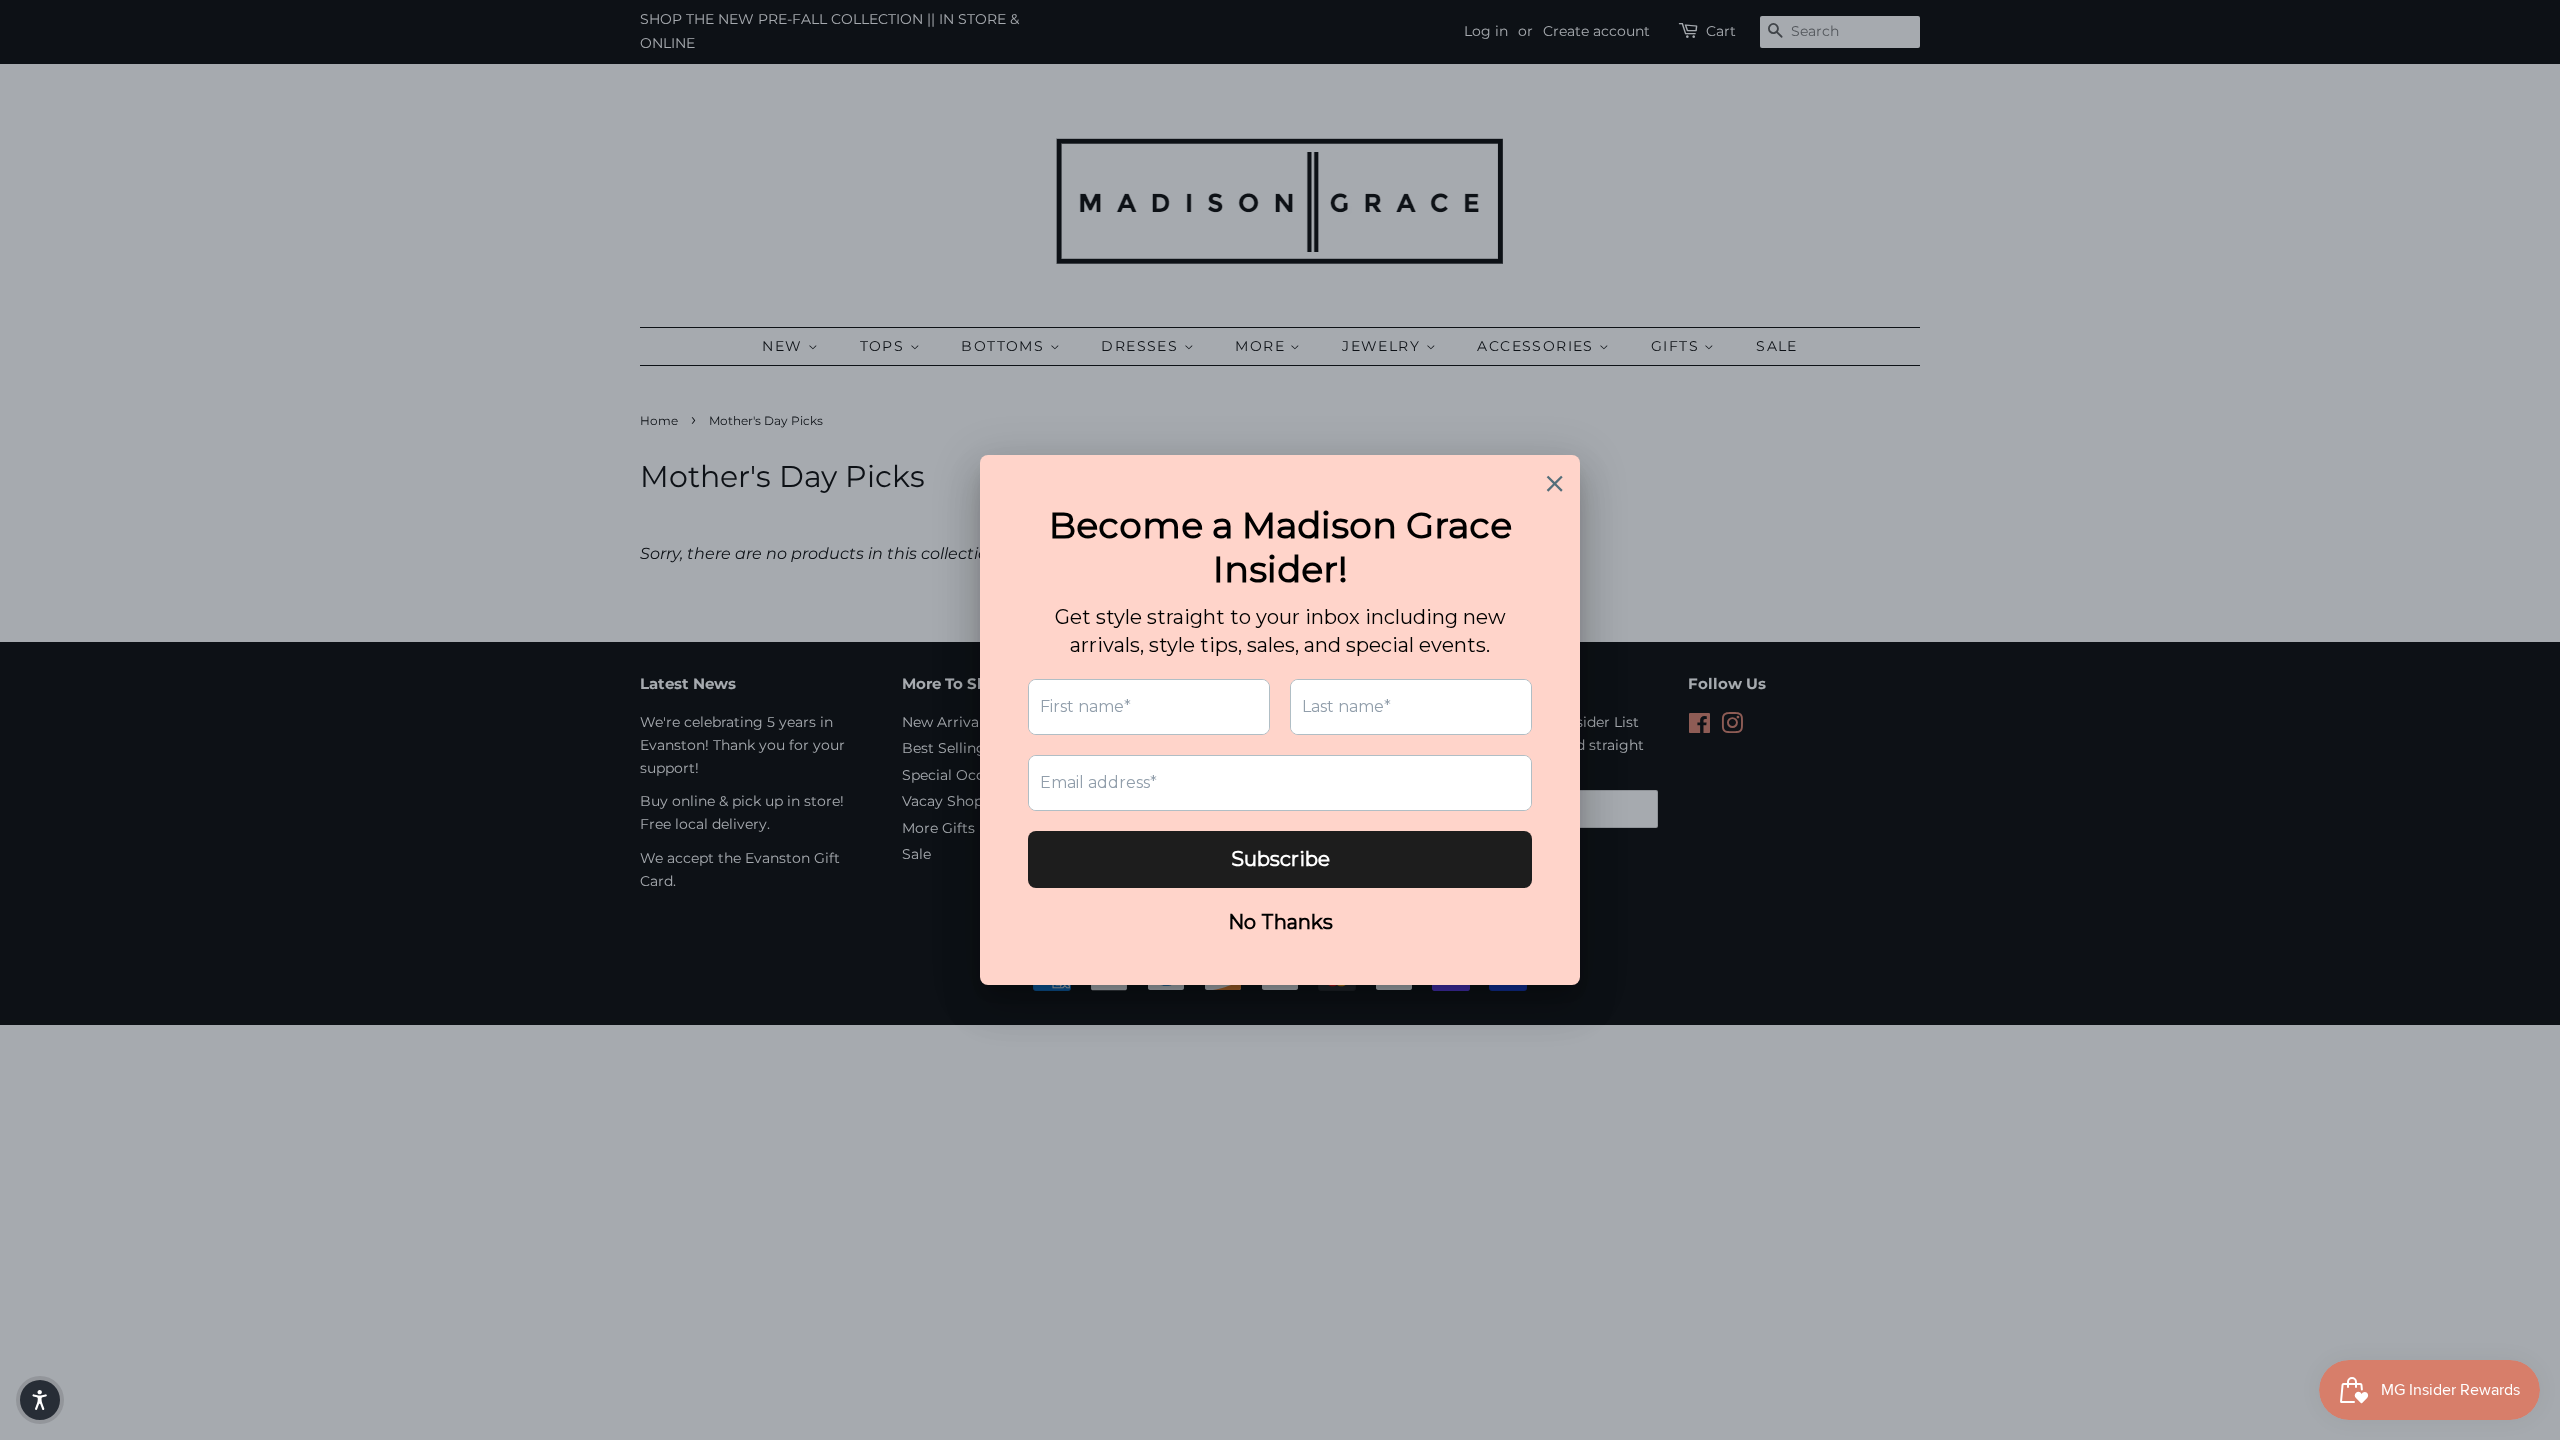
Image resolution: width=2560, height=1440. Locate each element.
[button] (40, 1400)
